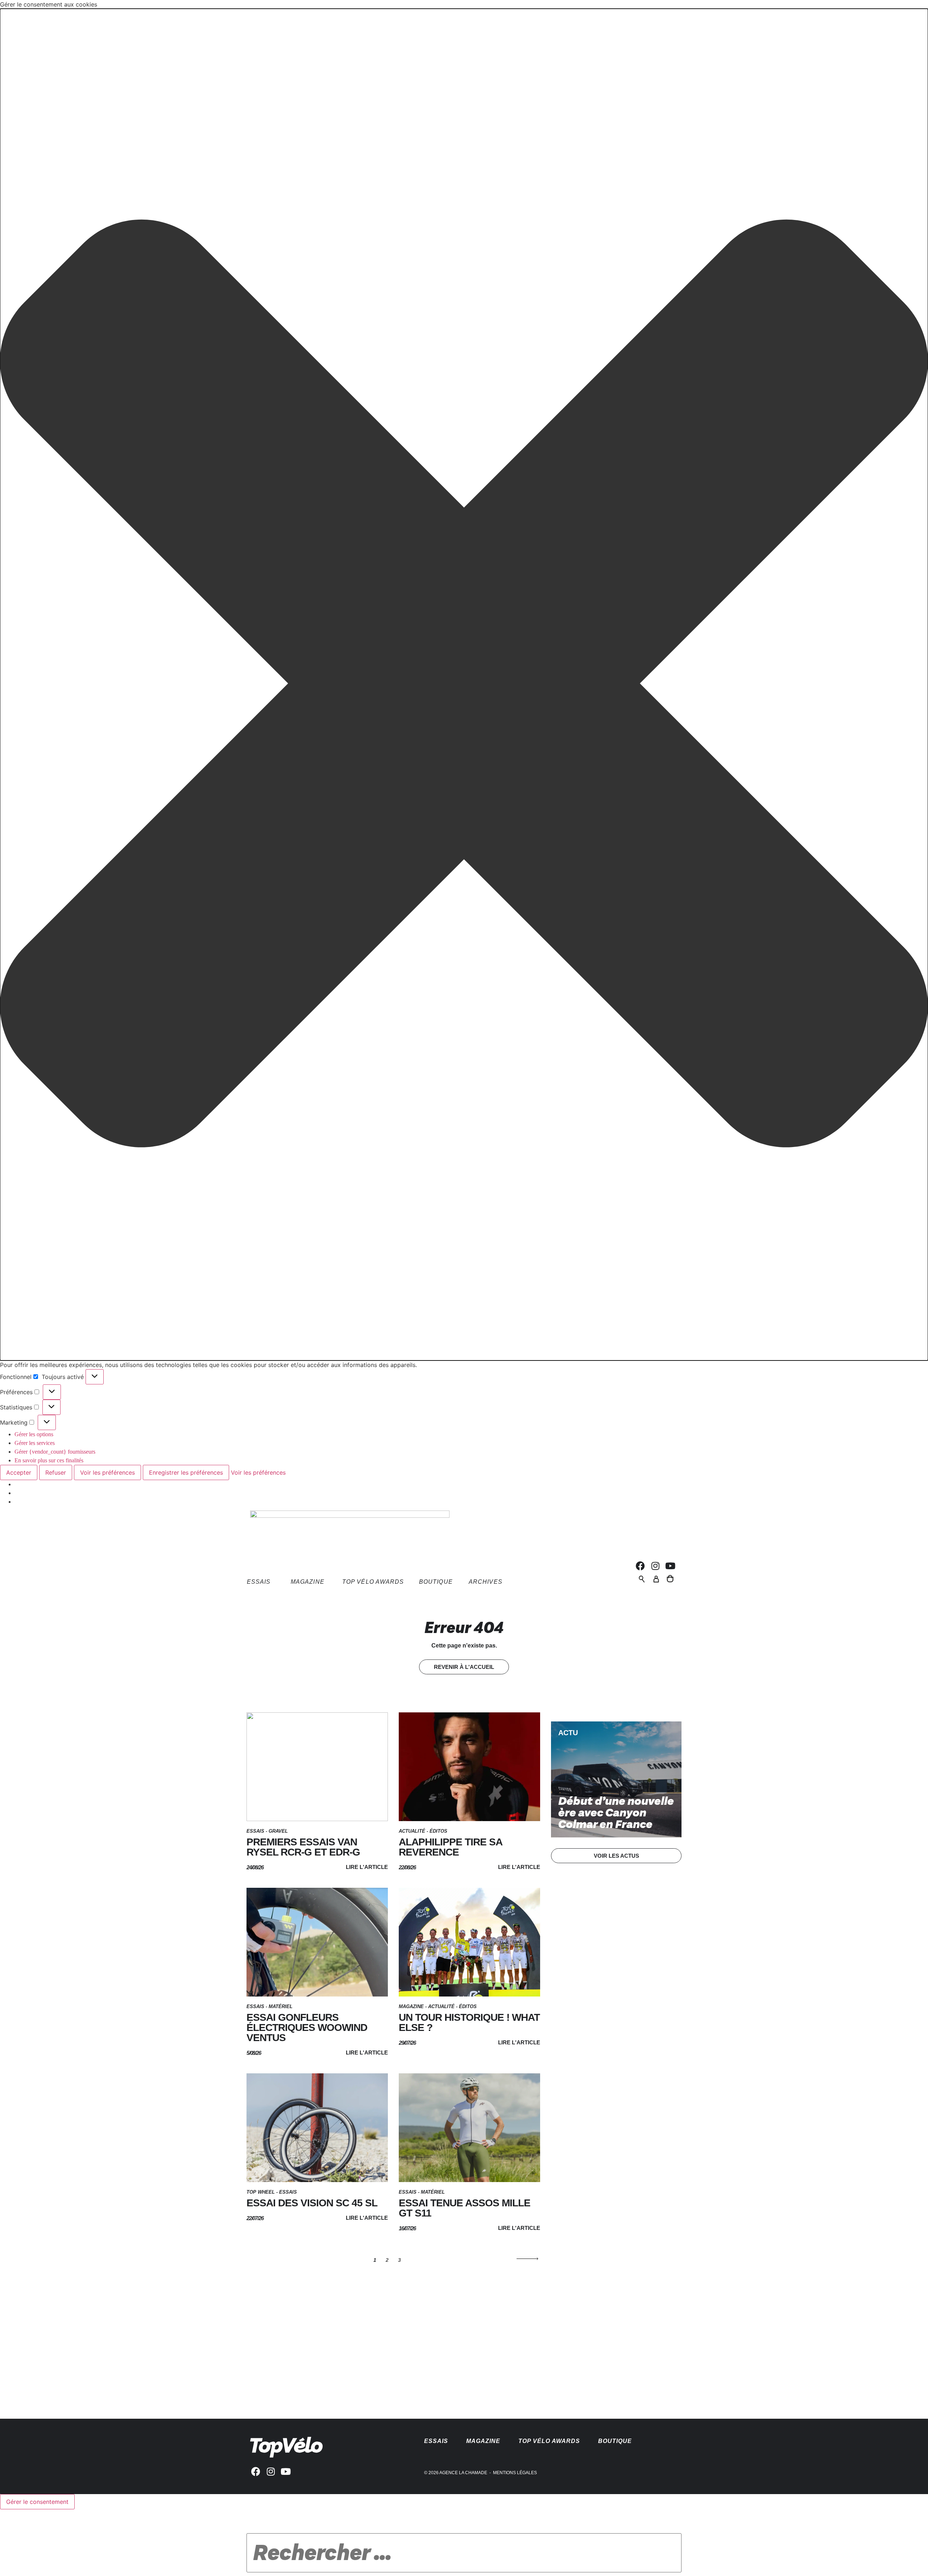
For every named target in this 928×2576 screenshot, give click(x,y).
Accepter (19, 1472)
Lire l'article (367, 1867)
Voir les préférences (107, 1472)
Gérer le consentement (37, 2502)
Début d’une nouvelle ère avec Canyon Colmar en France (616, 1813)
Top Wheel (261, 2192)
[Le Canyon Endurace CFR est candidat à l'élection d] (626, 2325)
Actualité (412, 1831)
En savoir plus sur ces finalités (49, 1460)
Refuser (56, 1472)
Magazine (411, 2006)
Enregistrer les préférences (186, 1472)
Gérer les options (34, 1434)
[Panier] (670, 1578)
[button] (464, 685)
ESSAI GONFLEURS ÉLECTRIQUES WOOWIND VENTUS (307, 2027)
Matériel (281, 2006)
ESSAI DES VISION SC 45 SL (312, 2203)
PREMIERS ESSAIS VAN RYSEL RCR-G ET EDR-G (303, 1847)
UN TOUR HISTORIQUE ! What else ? (469, 2022)
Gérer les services (35, 1443)
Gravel (278, 1831)
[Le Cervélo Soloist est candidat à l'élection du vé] (518, 2325)
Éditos (438, 1831)
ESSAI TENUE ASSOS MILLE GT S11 (465, 2208)
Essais (255, 1831)
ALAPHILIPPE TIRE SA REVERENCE (450, 1847)
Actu (568, 1733)
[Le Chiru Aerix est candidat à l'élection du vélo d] (410, 2325)
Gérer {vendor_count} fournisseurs (55, 1452)
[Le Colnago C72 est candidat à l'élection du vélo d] (302, 2348)
